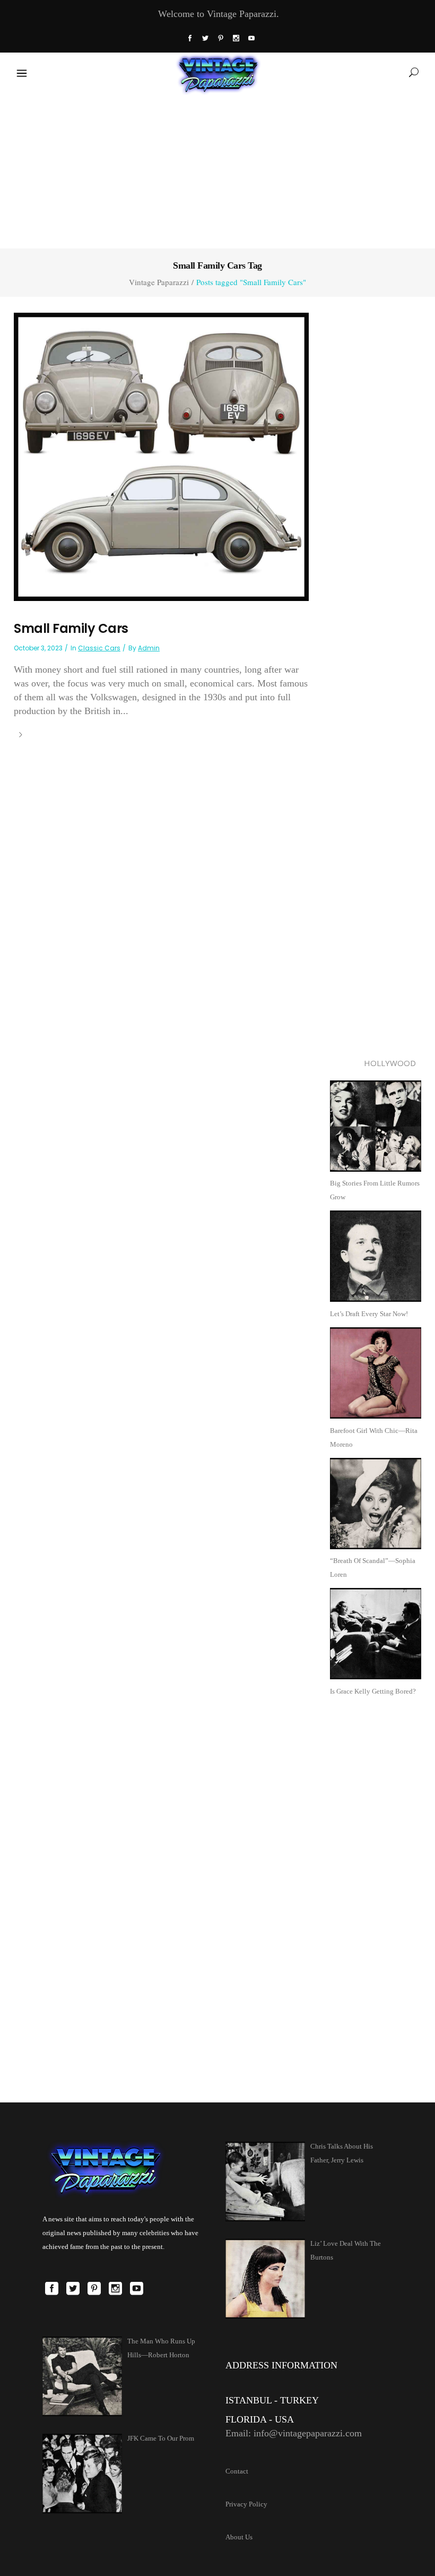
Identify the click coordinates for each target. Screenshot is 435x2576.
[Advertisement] (217, 169)
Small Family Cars (71, 628)
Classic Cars (99, 648)
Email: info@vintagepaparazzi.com (294, 2433)
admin (149, 648)
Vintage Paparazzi (159, 282)
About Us (239, 2537)
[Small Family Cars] (161, 456)
